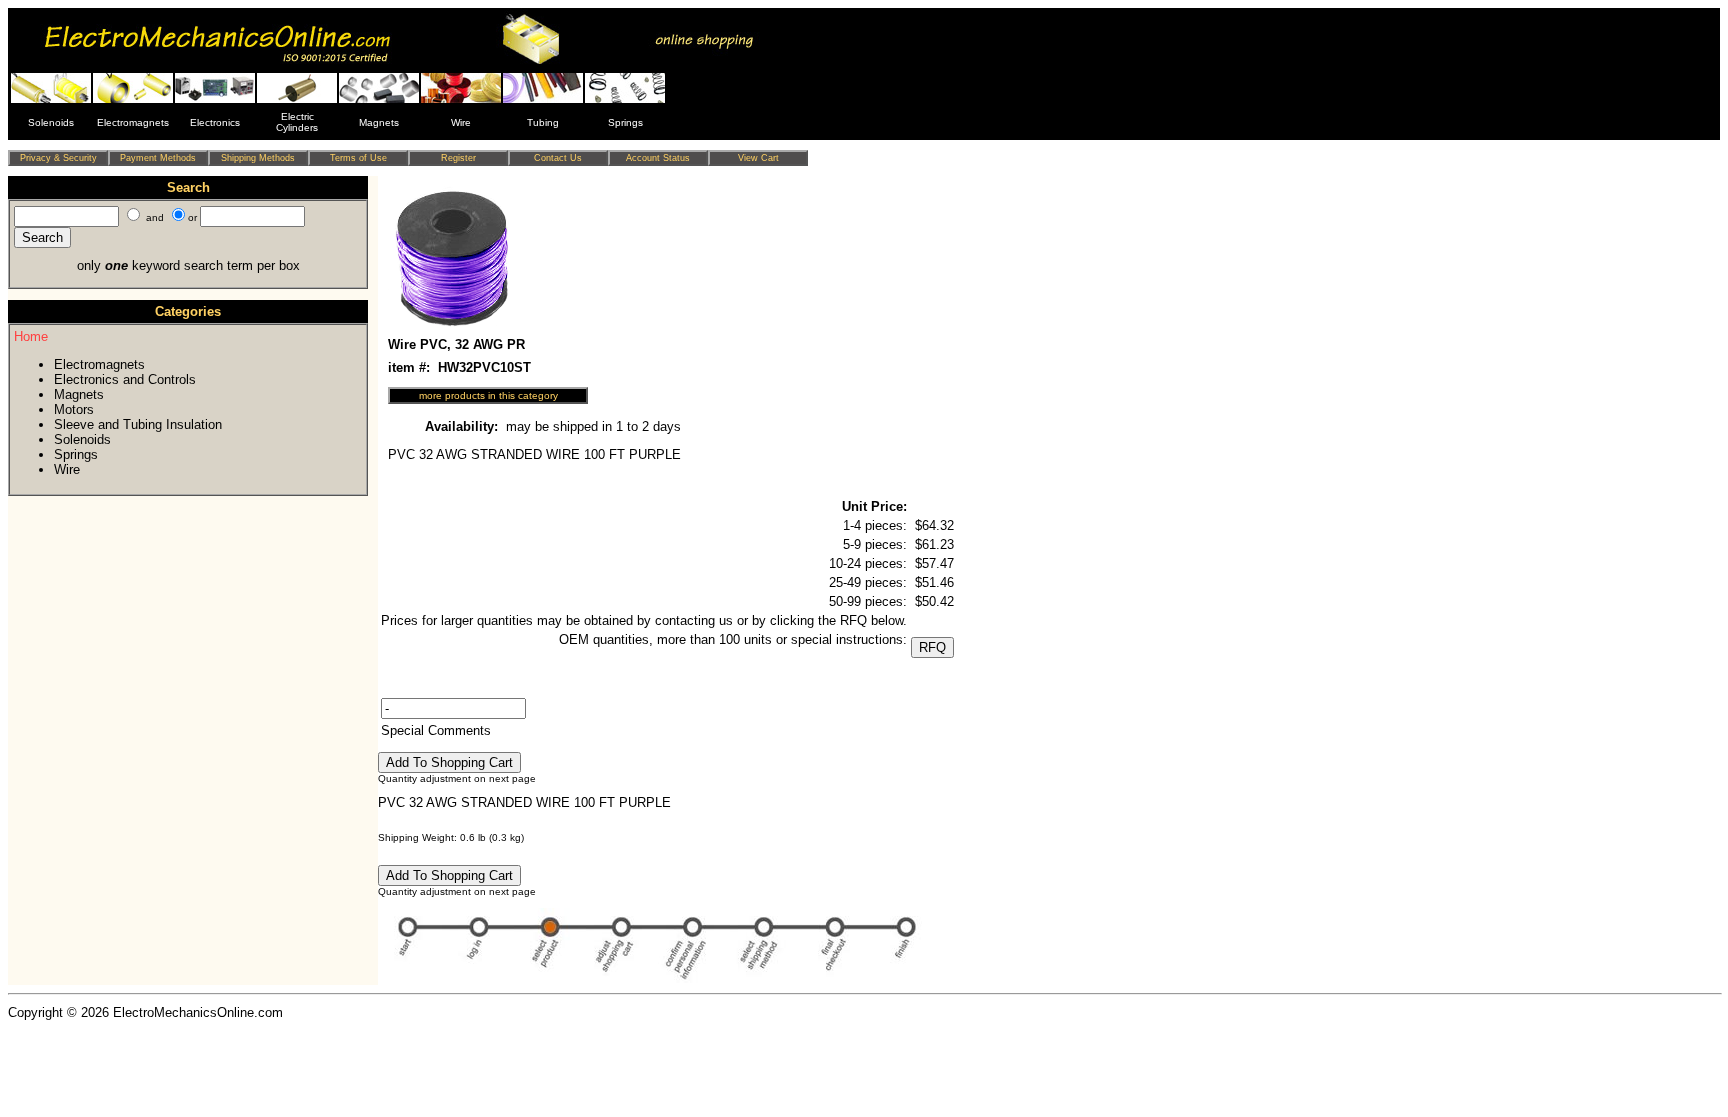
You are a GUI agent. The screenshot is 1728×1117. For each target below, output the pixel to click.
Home (31, 336)
